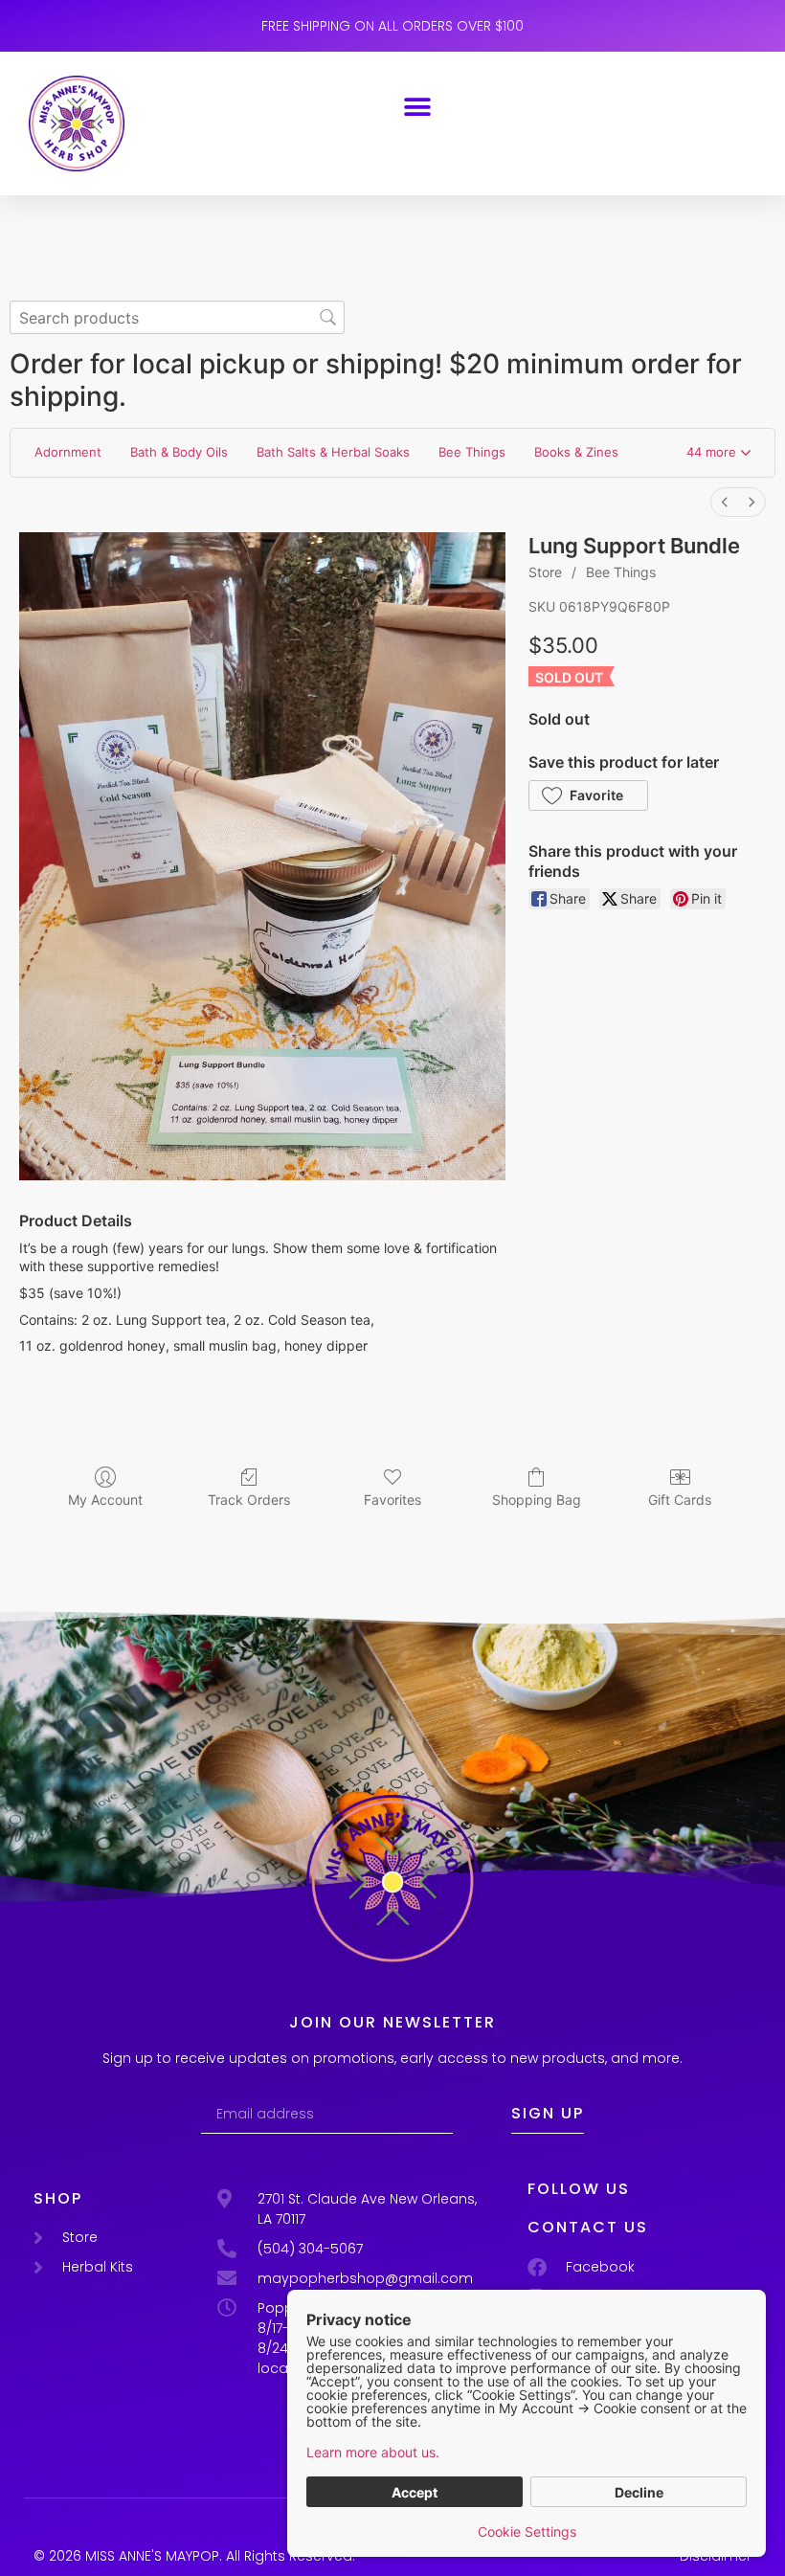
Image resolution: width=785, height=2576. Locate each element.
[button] (418, 107)
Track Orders (249, 1500)
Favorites (392, 1500)
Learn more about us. (373, 2452)
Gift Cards (680, 1500)
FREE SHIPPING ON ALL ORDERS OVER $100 (392, 26)
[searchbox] (177, 317)
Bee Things (621, 572)
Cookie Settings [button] (527, 2531)
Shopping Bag (537, 1500)
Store (545, 572)
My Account (105, 1500)
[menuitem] (725, 502)
